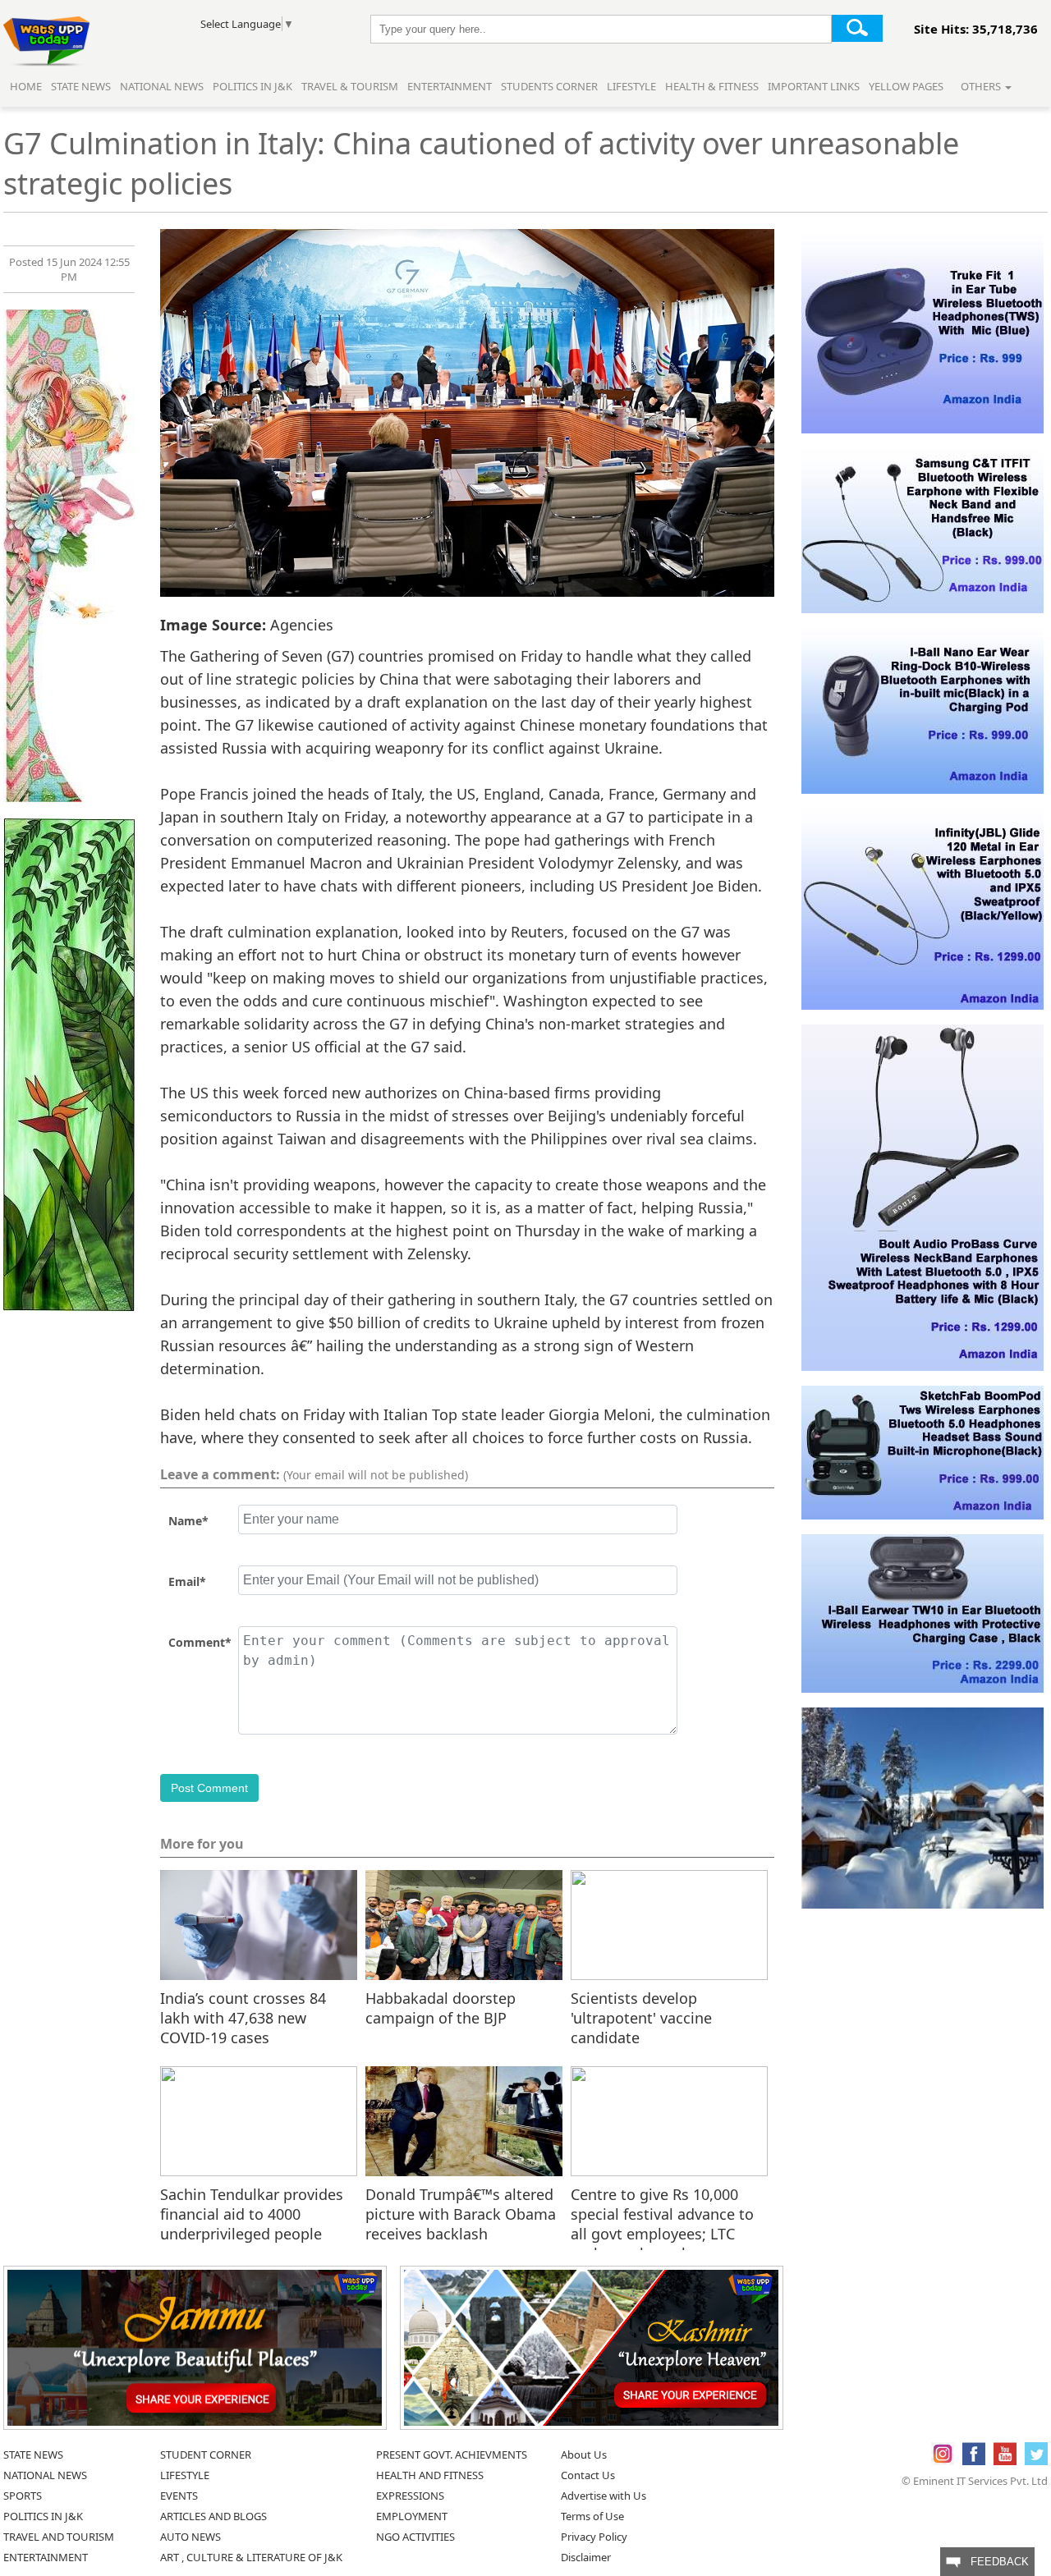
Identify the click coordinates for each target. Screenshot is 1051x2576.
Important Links (814, 86)
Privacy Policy (594, 2537)
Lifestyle (631, 86)
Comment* (200, 1642)
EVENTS (179, 2496)
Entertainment (450, 86)
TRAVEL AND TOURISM (59, 2537)
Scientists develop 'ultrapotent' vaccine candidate (641, 2017)
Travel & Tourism (351, 86)
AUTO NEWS (190, 2537)
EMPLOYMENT (412, 2516)
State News (81, 86)
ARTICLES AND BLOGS (213, 2516)
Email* (187, 1581)
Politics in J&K (254, 86)
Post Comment (209, 1788)
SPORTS (23, 2496)
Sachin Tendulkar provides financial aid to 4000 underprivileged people (252, 2213)
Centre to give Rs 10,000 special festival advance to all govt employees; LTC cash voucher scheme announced (662, 2213)
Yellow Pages (906, 86)
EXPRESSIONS (410, 2496)
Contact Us (588, 2475)
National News (162, 86)
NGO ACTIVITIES (415, 2537)
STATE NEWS (33, 2455)
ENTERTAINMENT (46, 2557)
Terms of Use (592, 2516)
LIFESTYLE (185, 2475)
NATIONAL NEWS (45, 2475)
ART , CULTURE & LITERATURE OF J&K (251, 2557)
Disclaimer (586, 2557)
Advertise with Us (604, 2496)
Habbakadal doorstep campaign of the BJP (441, 2008)
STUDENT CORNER (206, 2455)
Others (982, 86)
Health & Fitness (712, 86)
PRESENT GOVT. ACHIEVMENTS (452, 2455)
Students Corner (549, 86)
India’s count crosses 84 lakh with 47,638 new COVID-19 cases (243, 2017)
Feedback (995, 2562)
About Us (584, 2455)
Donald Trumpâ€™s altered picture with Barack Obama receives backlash (461, 2213)
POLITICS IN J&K (43, 2516)
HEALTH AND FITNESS (430, 2475)
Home (26, 86)
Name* (188, 1521)
